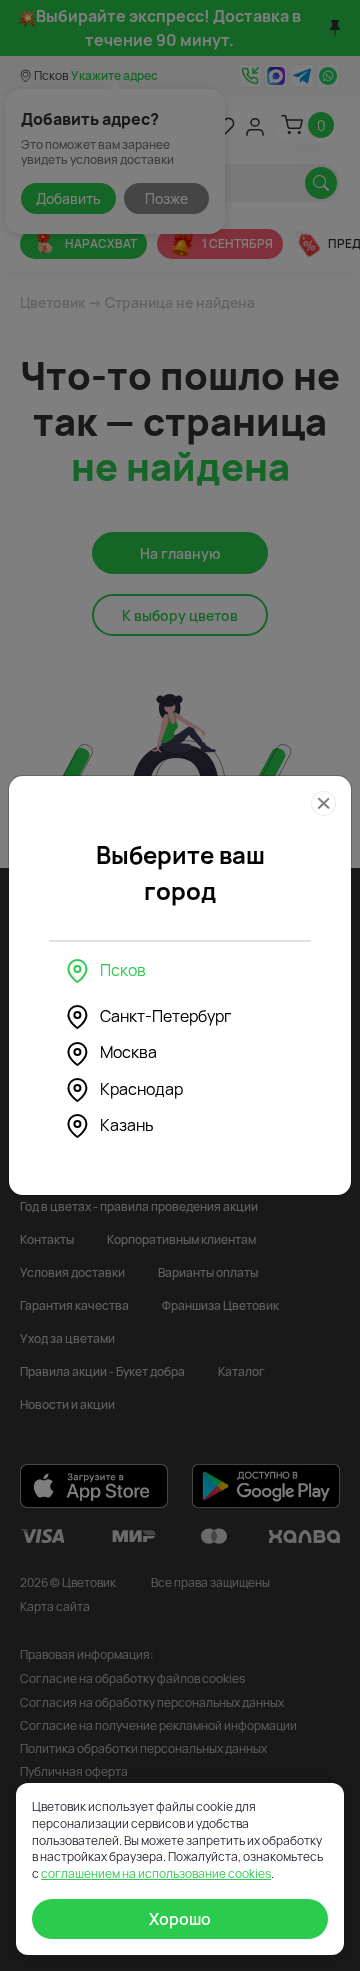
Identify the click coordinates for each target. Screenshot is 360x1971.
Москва (128, 1052)
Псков (123, 970)
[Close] (323, 803)
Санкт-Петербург (165, 1016)
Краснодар (141, 1089)
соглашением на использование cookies (156, 1873)
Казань (127, 1125)
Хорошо (180, 1919)
